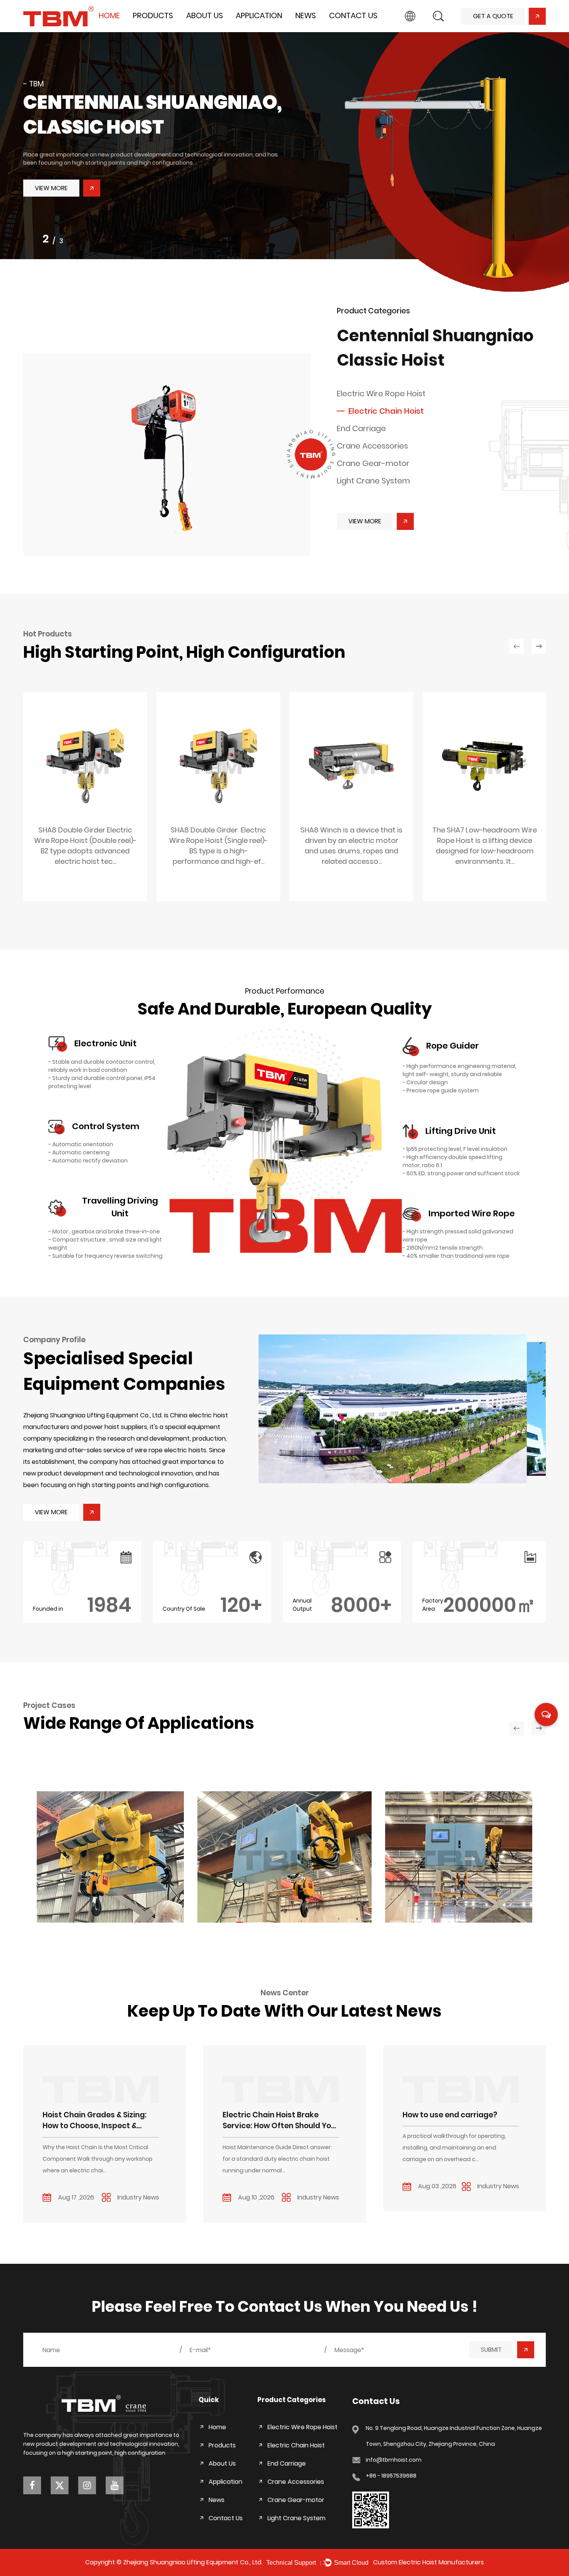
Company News (320, 31)
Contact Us (353, 15)
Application (259, 15)
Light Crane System (373, 481)
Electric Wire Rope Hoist (170, 31)
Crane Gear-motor (373, 463)
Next (554, 153)
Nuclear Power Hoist (85, 1911)
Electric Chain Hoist (162, 29)
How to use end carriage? (271, 2115)
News (306, 15)
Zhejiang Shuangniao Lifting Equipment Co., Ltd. (193, 2562)
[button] (402, 1409)
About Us (205, 15)
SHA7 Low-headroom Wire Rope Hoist (352, 853)
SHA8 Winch (219, 848)
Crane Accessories (372, 446)
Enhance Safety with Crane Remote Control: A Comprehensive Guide (454, 2121)
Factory (200, 31)
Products (153, 15)
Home (109, 15)
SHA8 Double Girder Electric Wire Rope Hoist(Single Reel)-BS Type (85, 858)
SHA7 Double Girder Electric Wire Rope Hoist (485, 853)
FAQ (196, 28)
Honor (198, 29)
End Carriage (154, 28)
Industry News (317, 29)
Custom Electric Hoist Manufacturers (428, 2562)
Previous (16, 153)
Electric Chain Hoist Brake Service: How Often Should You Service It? (100, 2121)
